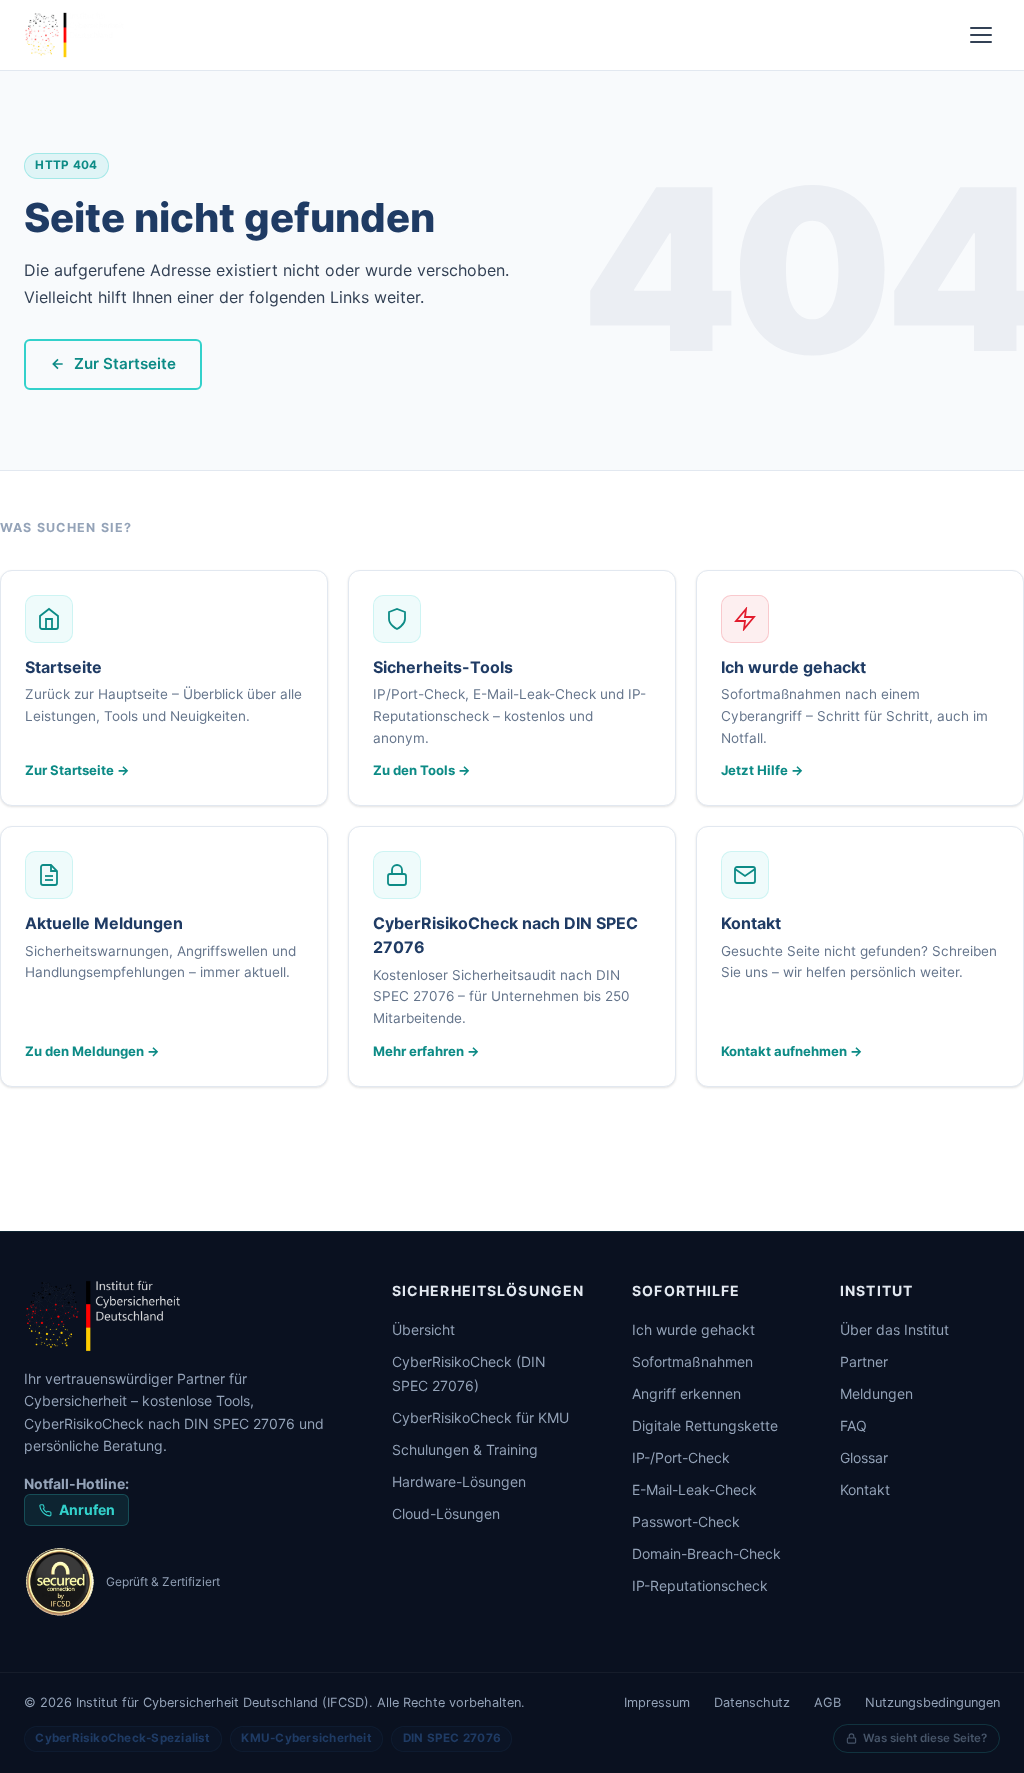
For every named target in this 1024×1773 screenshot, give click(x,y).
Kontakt (865, 1489)
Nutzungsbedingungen (932, 1702)
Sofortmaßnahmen (692, 1361)
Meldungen (876, 1393)
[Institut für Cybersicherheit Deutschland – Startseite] (75, 35)
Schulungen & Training (465, 1449)
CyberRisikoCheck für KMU (480, 1417)
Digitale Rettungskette (705, 1425)
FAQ (853, 1425)
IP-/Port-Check (681, 1457)
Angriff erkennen (686, 1393)
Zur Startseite (125, 363)
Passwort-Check (686, 1521)
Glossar (864, 1457)
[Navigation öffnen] (981, 35)
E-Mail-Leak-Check (694, 1489)
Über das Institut (894, 1329)
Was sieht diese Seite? (925, 1738)
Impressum (657, 1702)
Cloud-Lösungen (446, 1513)
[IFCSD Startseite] (184, 1316)
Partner (864, 1361)
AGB (827, 1702)
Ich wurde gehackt (693, 1329)
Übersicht (423, 1329)
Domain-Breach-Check (706, 1553)
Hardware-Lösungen (459, 1481)
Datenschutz (752, 1702)
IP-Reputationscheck (700, 1585)
